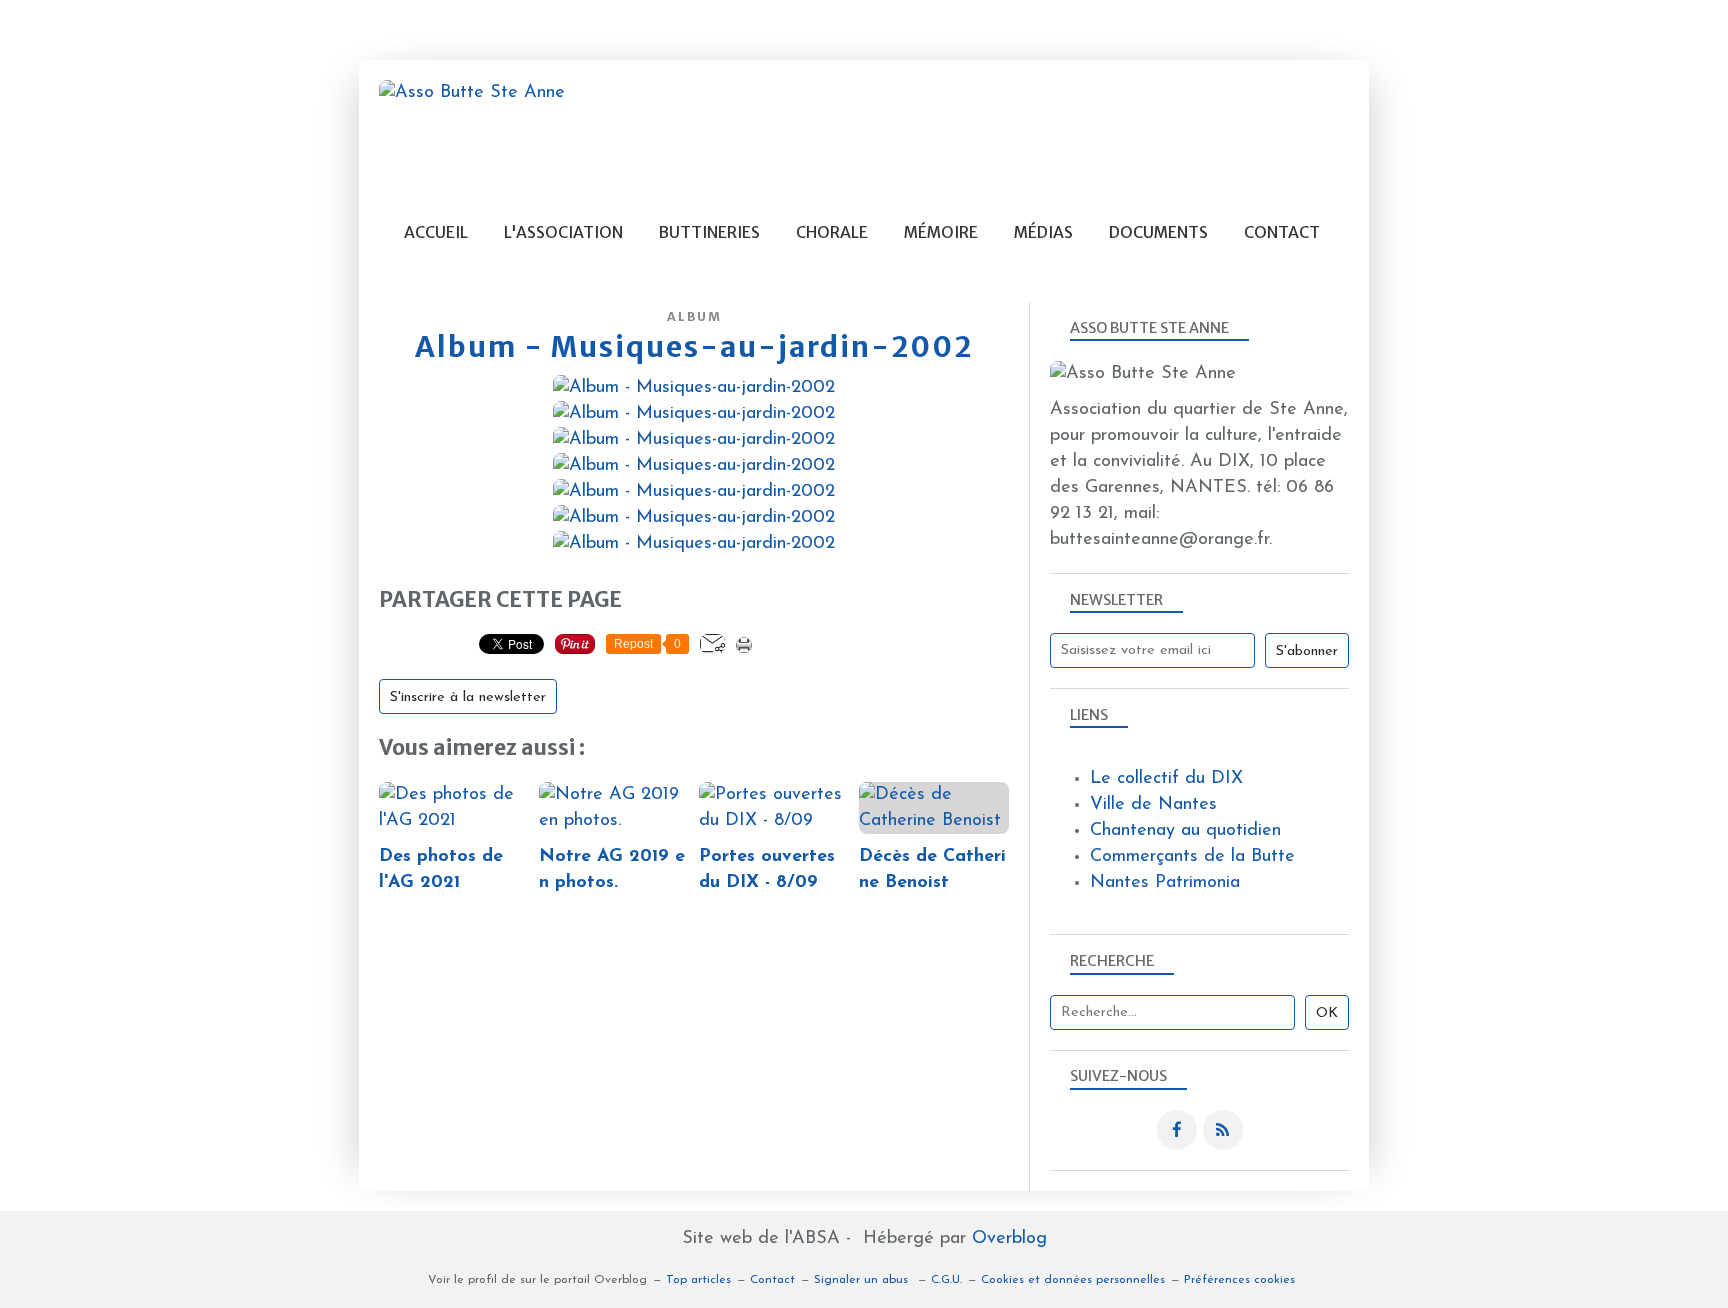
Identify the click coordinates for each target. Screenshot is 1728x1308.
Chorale (832, 232)
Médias (1043, 232)
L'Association (563, 232)
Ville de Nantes (1153, 805)
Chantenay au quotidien (1185, 831)
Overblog (1009, 1239)
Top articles (698, 1280)
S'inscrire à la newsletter (468, 697)
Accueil (436, 232)
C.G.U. (946, 1280)
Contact (1282, 232)
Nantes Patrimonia (1165, 883)
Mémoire (941, 232)
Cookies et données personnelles (1073, 1280)
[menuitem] (436, 232)
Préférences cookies (1239, 1280)
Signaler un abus (863, 1280)
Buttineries (709, 232)
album (694, 316)
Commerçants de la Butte (1192, 857)
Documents (1158, 232)
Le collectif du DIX (1166, 779)
